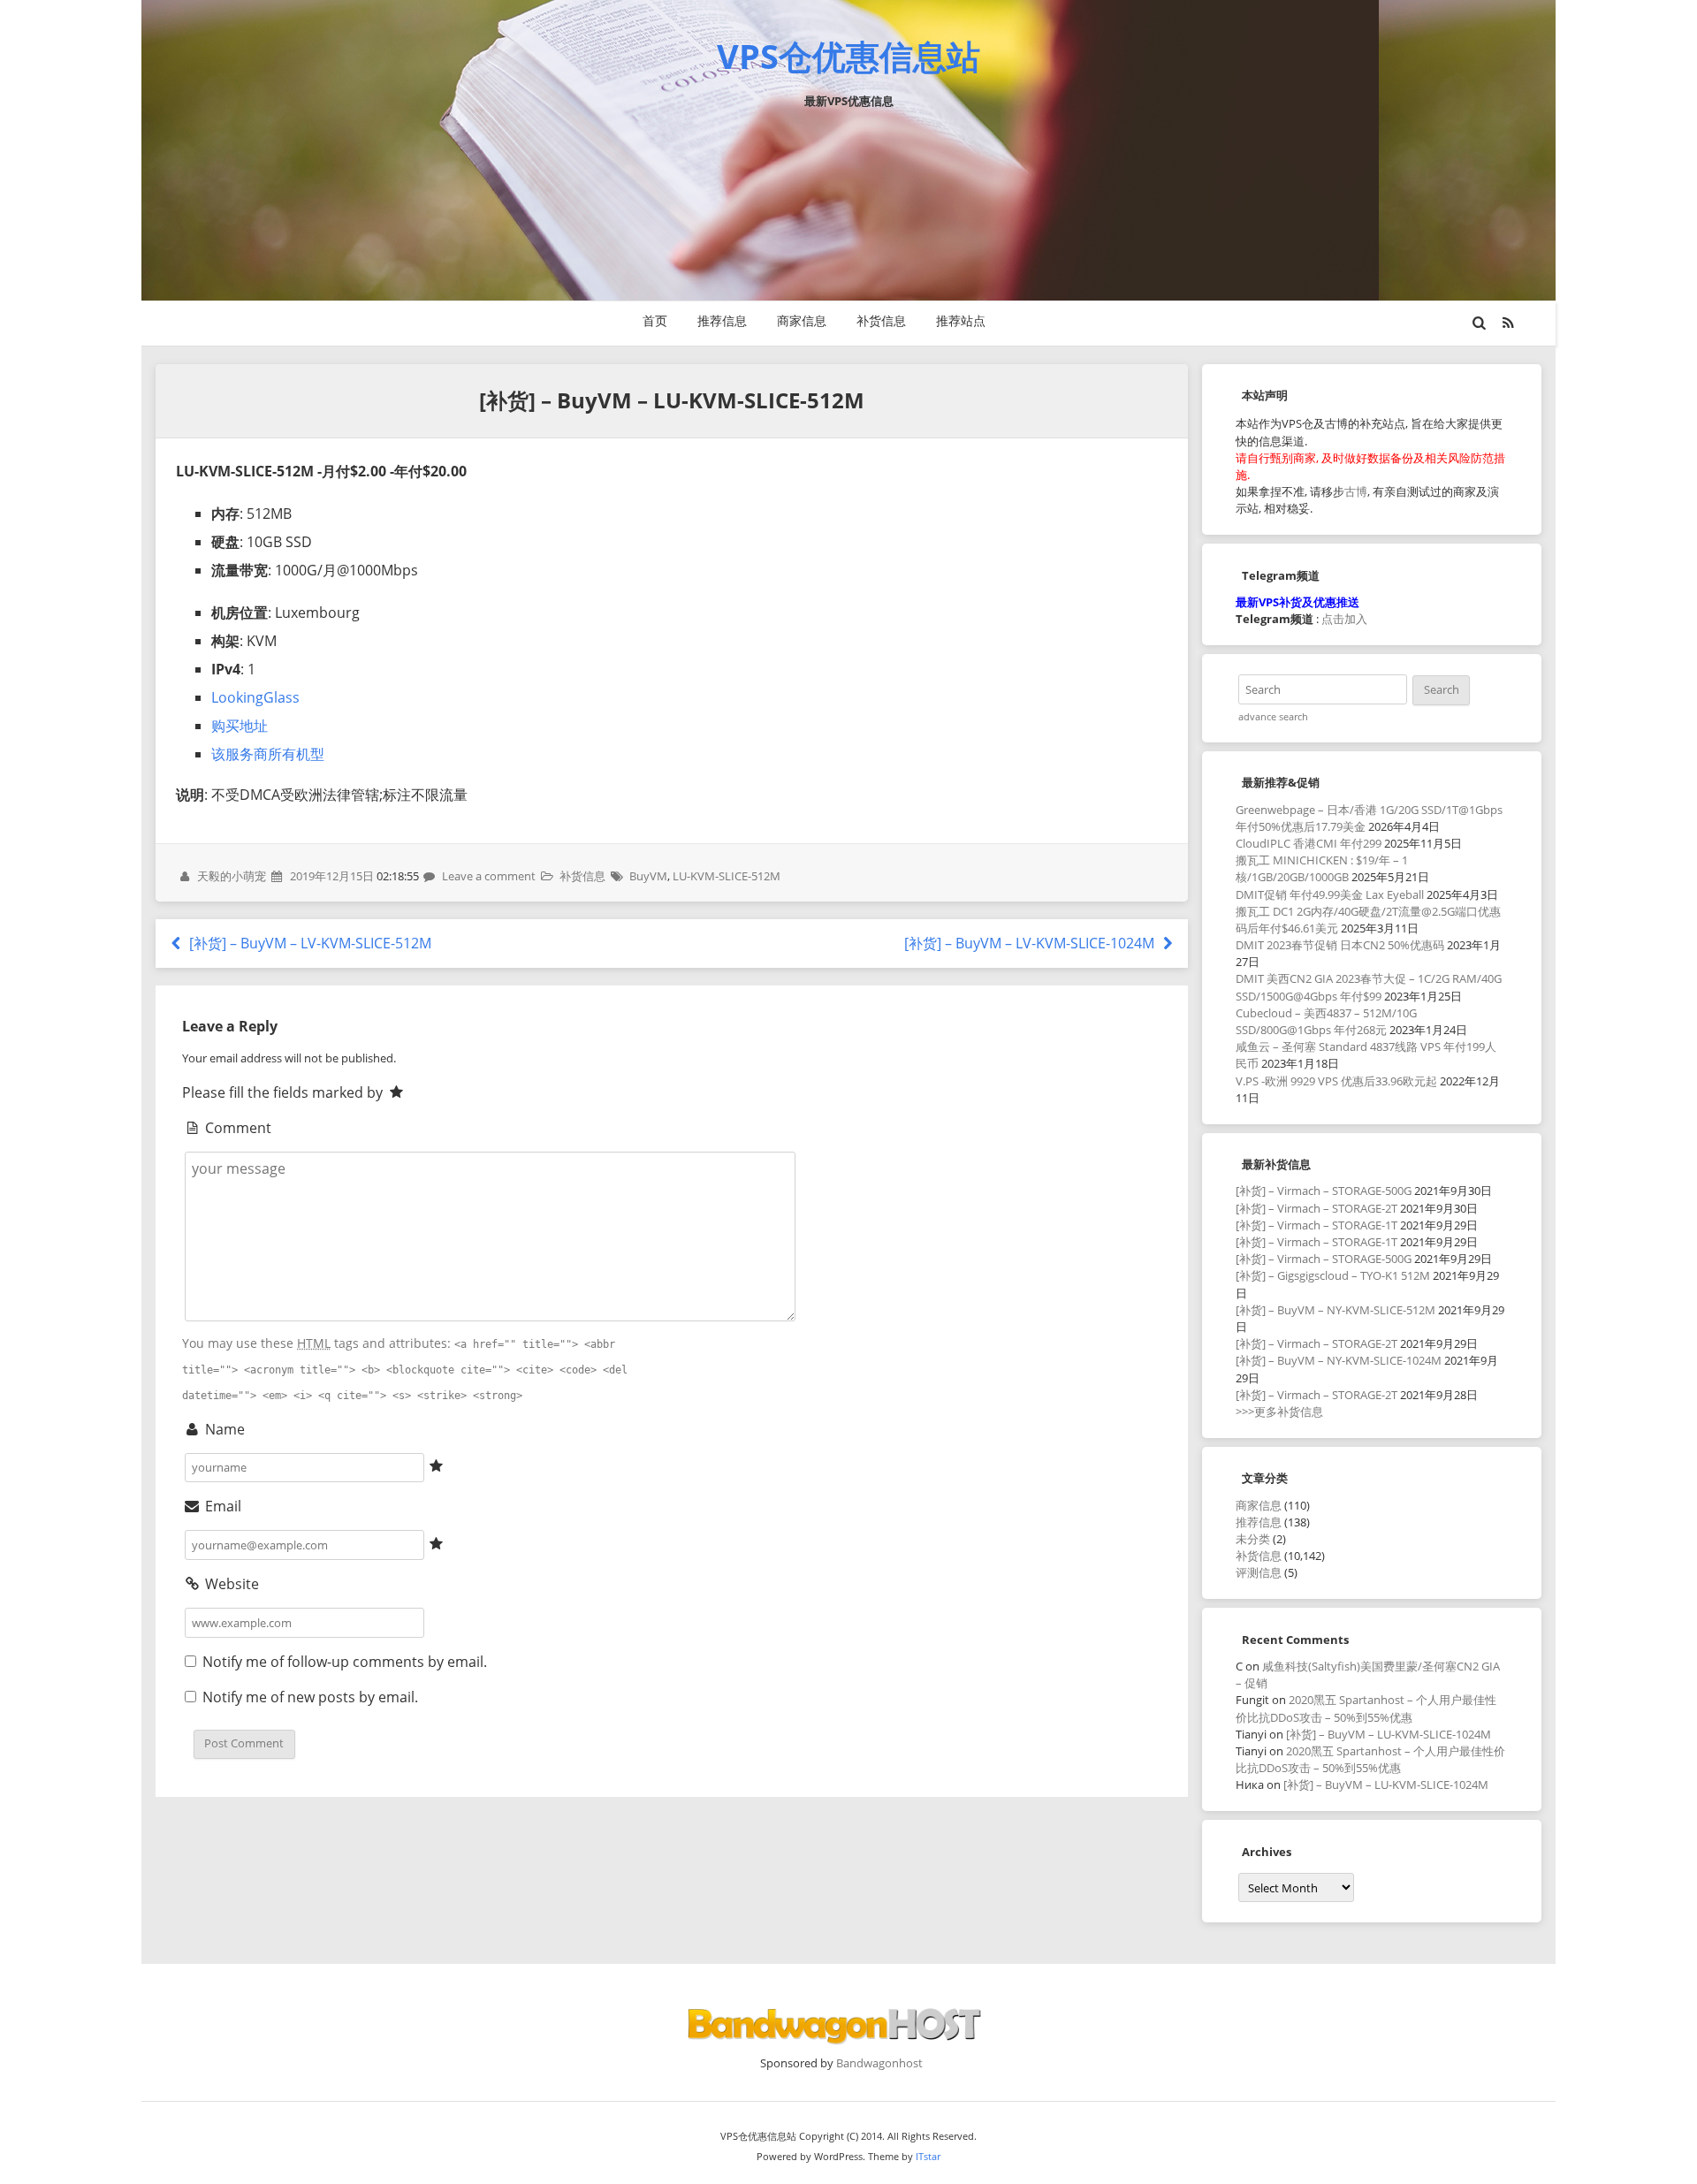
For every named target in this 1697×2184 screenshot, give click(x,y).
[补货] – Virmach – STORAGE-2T (1317, 1208)
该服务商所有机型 (268, 754)
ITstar (928, 2156)
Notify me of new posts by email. (310, 1697)
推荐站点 (961, 320)
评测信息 (1259, 1572)
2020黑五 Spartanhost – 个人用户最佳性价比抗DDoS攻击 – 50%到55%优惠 (1366, 1708)
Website (230, 1584)
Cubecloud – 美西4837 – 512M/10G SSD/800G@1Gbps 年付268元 (1326, 1021)
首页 (655, 320)
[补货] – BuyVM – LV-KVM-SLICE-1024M (1031, 943)
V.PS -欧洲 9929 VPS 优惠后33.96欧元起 (1336, 1081)
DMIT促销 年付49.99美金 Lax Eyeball (1330, 894)
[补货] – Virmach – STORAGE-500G (1324, 1191)
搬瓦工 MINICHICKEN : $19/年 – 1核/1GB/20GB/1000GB (1322, 868)
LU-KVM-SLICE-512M (727, 876)
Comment (236, 1128)
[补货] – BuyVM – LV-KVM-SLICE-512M (308, 943)
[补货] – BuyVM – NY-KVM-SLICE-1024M (1339, 1360)
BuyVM (648, 876)
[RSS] (1509, 323)
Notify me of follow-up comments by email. (345, 1662)
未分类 (1253, 1539)
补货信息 (881, 320)
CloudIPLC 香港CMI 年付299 (1309, 843)
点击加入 (1344, 619)
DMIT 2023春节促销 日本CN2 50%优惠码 (1340, 945)
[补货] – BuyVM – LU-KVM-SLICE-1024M (1389, 1734)
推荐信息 (722, 320)
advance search (1273, 717)
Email (221, 1506)
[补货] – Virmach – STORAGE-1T (1317, 1225)
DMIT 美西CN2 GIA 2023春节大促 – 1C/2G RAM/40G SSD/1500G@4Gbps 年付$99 (1369, 987)
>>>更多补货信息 (1279, 1412)
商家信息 (802, 320)
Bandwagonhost (879, 2063)
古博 (1356, 491)
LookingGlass (255, 697)
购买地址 (240, 726)
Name (223, 1429)
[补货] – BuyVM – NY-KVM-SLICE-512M (1336, 1310)
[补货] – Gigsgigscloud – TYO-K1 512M (1333, 1275)
